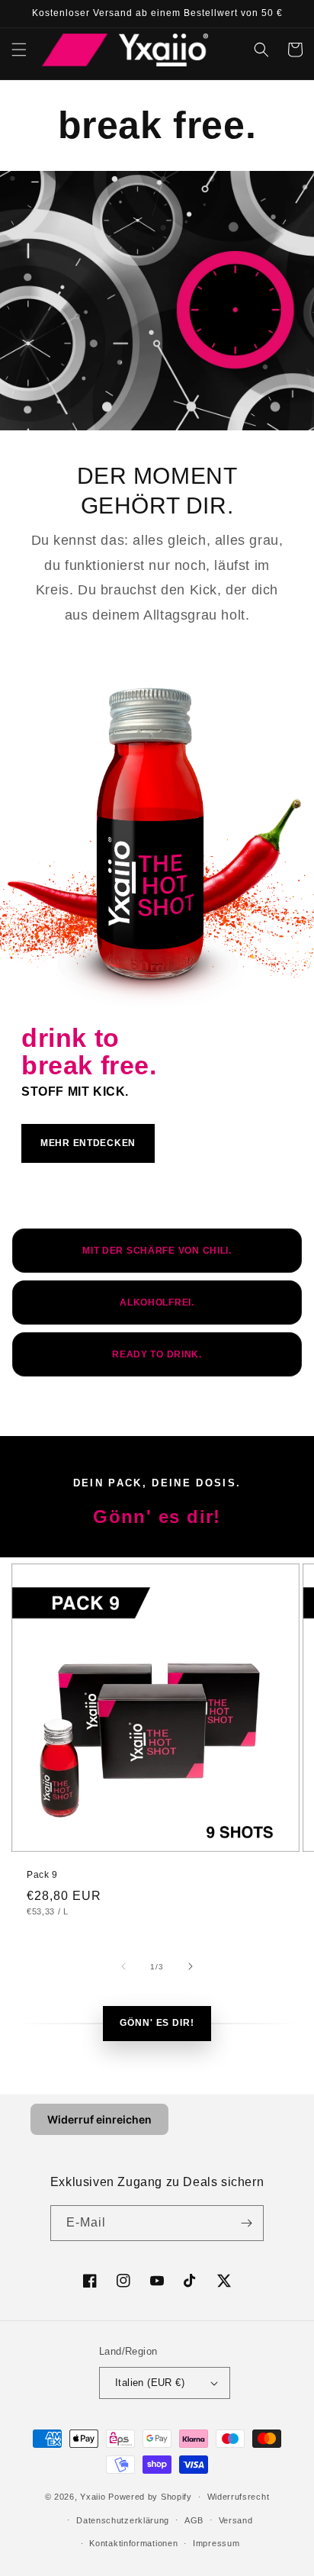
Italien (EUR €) (150, 2383)
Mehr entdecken (88, 1143)
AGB (194, 2520)
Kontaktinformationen (133, 2543)
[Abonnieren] (246, 2223)
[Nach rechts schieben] (191, 1966)
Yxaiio (93, 2497)
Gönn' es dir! (157, 2023)
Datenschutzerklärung (123, 2520)
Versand (236, 2520)
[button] (19, 50)
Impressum (216, 2543)
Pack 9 (42, 1875)
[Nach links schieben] (123, 1966)
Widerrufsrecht (239, 2497)
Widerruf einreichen (99, 2119)
